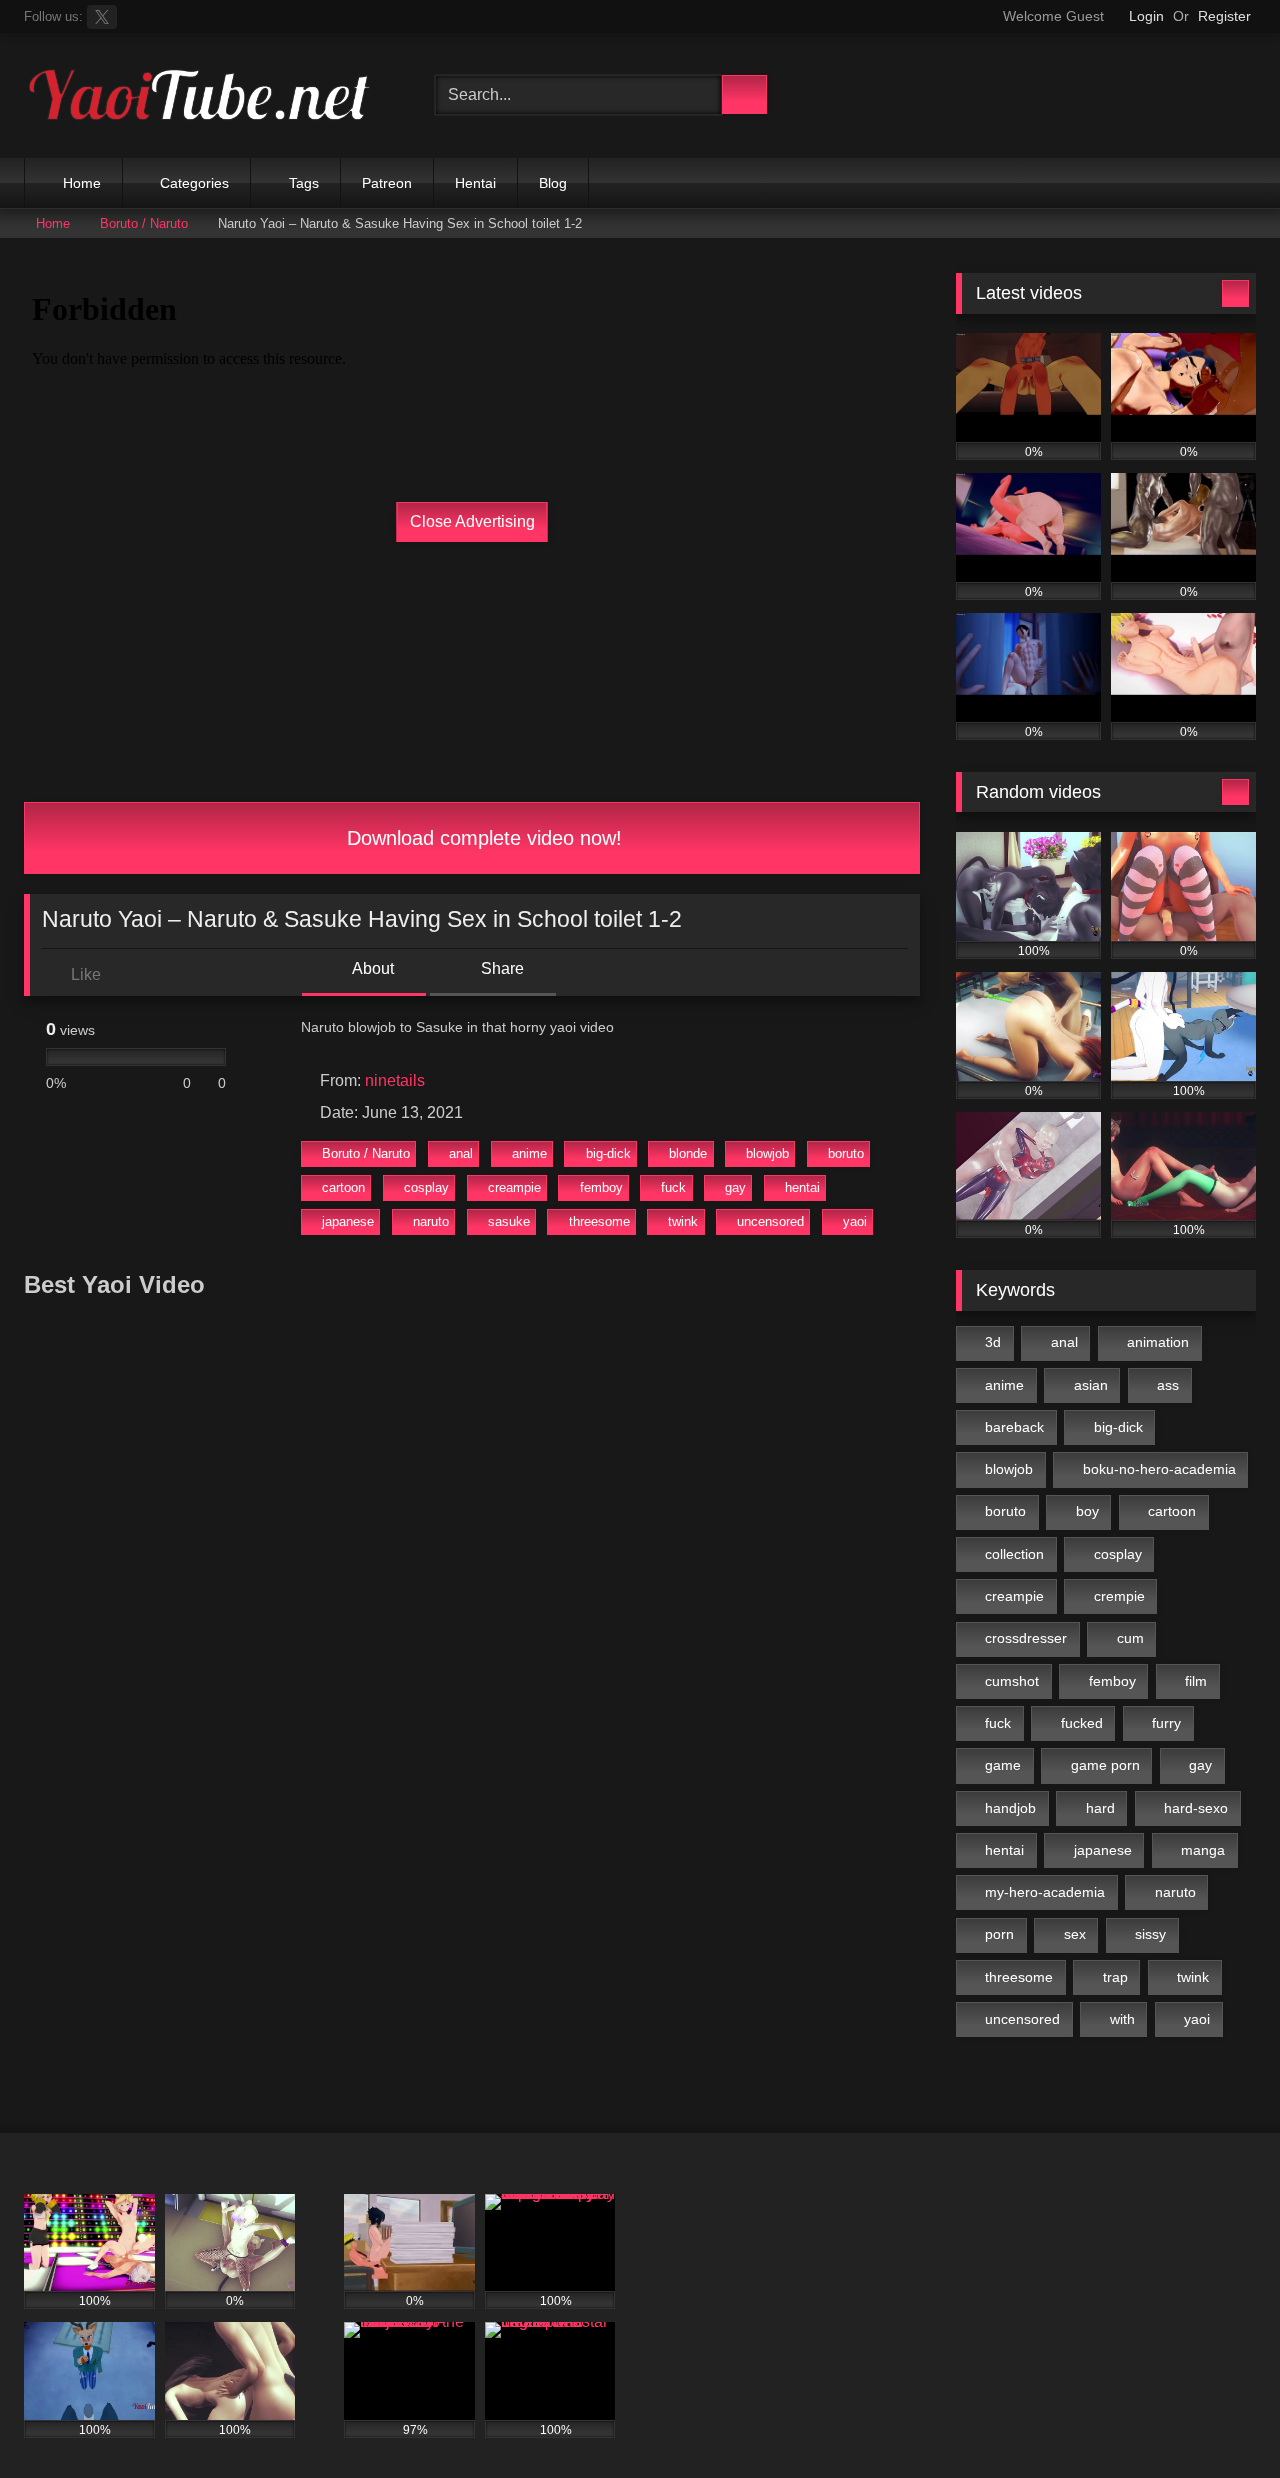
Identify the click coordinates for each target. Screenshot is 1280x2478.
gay (735, 1187)
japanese (348, 1221)
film (1196, 1681)
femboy (601, 1187)
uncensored (770, 1221)
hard (1100, 1808)
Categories (194, 183)
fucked (1082, 1723)
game (1003, 1765)
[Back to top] (1220, 2418)
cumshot (1012, 1681)
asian (1091, 1385)
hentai (802, 1187)
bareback (1014, 1427)
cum (1130, 1638)
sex (1075, 1934)
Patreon (387, 183)
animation (1158, 1342)
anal (461, 1153)
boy (1087, 1511)
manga (1203, 1850)
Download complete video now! (481, 838)
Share (500, 968)
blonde (688, 1153)
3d (993, 1342)
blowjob (767, 1153)
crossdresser (1026, 1638)
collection (1014, 1554)
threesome (599, 1221)
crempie (1119, 1596)
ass (1168, 1385)
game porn (1105, 1765)
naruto (431, 1221)
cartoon (343, 1187)
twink (683, 1221)
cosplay (426, 1187)
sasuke (509, 1221)
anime (529, 1153)
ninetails (395, 1080)
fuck (673, 1187)
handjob (1010, 1808)
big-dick (608, 1153)
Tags (304, 183)
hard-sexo (1196, 1808)
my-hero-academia (1045, 1892)
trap (1115, 1977)
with (1122, 2019)
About (371, 968)
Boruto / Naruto (144, 223)
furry (1166, 1723)
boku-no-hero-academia (1159, 1469)
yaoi (855, 1221)
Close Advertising (472, 521)
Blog (553, 183)
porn (999, 1934)
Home (82, 183)
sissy (1150, 1934)
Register (1224, 16)
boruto (846, 1153)
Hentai (475, 183)
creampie (514, 1187)
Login (1146, 16)
